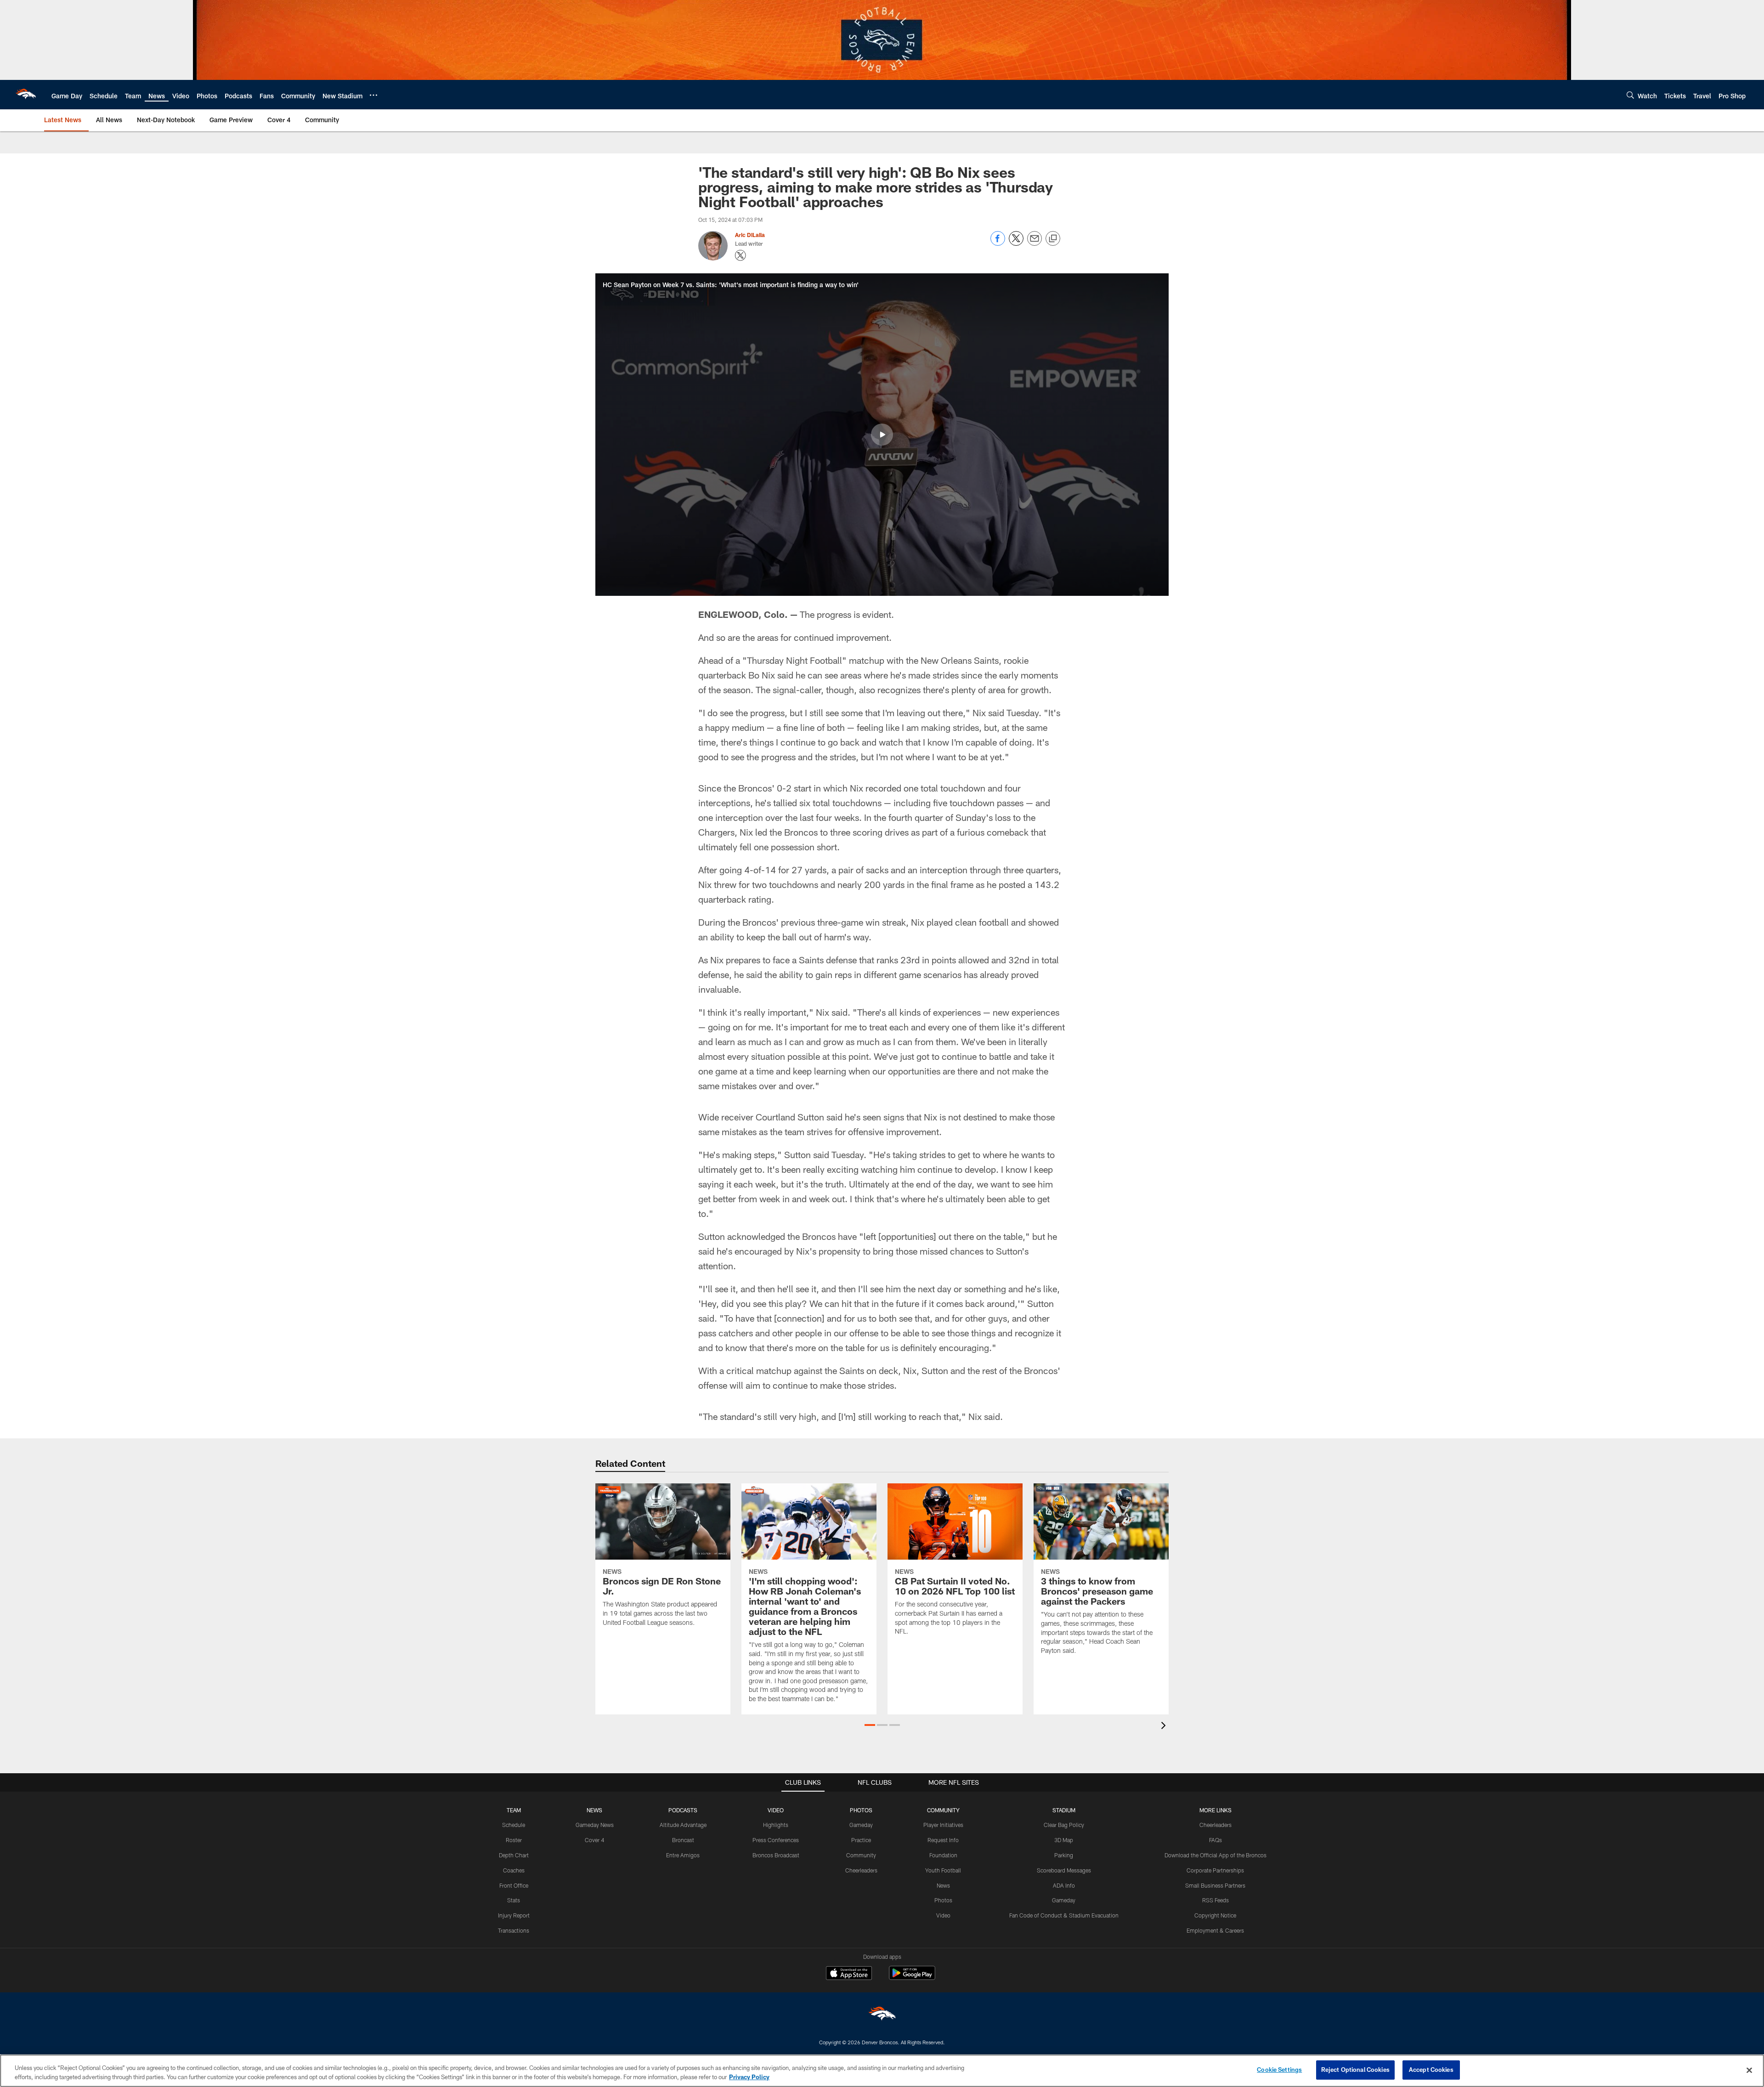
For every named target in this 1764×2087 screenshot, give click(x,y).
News (943, 1885)
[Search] (1630, 95)
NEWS (594, 1810)
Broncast (683, 1840)
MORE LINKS (1216, 1810)
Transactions (514, 1930)
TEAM (514, 1810)
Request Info (943, 1840)
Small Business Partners (1215, 1885)
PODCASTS (683, 1810)
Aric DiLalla (750, 235)
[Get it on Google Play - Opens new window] (912, 1977)
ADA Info (1064, 1885)
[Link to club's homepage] (26, 95)
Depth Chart (514, 1855)
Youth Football (943, 1870)
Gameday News (595, 1825)
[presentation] (1165, 1727)
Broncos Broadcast (776, 1855)
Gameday (861, 1825)
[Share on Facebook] (998, 243)
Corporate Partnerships (1215, 1870)
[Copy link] (1053, 239)
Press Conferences (776, 1840)
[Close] (1749, 2070)
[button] (882, 435)
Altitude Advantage (683, 1825)
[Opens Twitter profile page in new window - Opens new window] (741, 255)
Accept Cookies (1431, 2070)
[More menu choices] (373, 95)
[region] (882, 2071)
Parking (1064, 1855)
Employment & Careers (1215, 1930)
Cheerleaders (861, 1870)
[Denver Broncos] (882, 2016)
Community (861, 1855)
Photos (943, 1900)
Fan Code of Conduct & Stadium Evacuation (1064, 1915)
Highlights (776, 1825)
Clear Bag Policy (1064, 1825)
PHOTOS (861, 1810)
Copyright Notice (1215, 1915)
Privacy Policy (749, 2077)
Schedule (514, 1825)
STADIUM (1064, 1810)
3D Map (1064, 1840)
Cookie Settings (1279, 2070)
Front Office (514, 1885)
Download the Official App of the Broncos (1216, 1855)
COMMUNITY (943, 1810)
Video (943, 1915)
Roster (514, 1840)
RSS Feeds (1216, 1900)
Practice (861, 1840)
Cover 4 (594, 1840)
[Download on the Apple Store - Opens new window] (849, 1974)
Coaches (514, 1870)
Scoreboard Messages (1064, 1870)
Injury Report (514, 1915)
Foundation (943, 1855)
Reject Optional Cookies (1355, 2070)
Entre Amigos (683, 1855)
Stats (514, 1900)
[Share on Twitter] (1016, 243)
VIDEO (776, 1810)
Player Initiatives (943, 1825)
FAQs (1216, 1840)
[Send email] (1035, 243)
